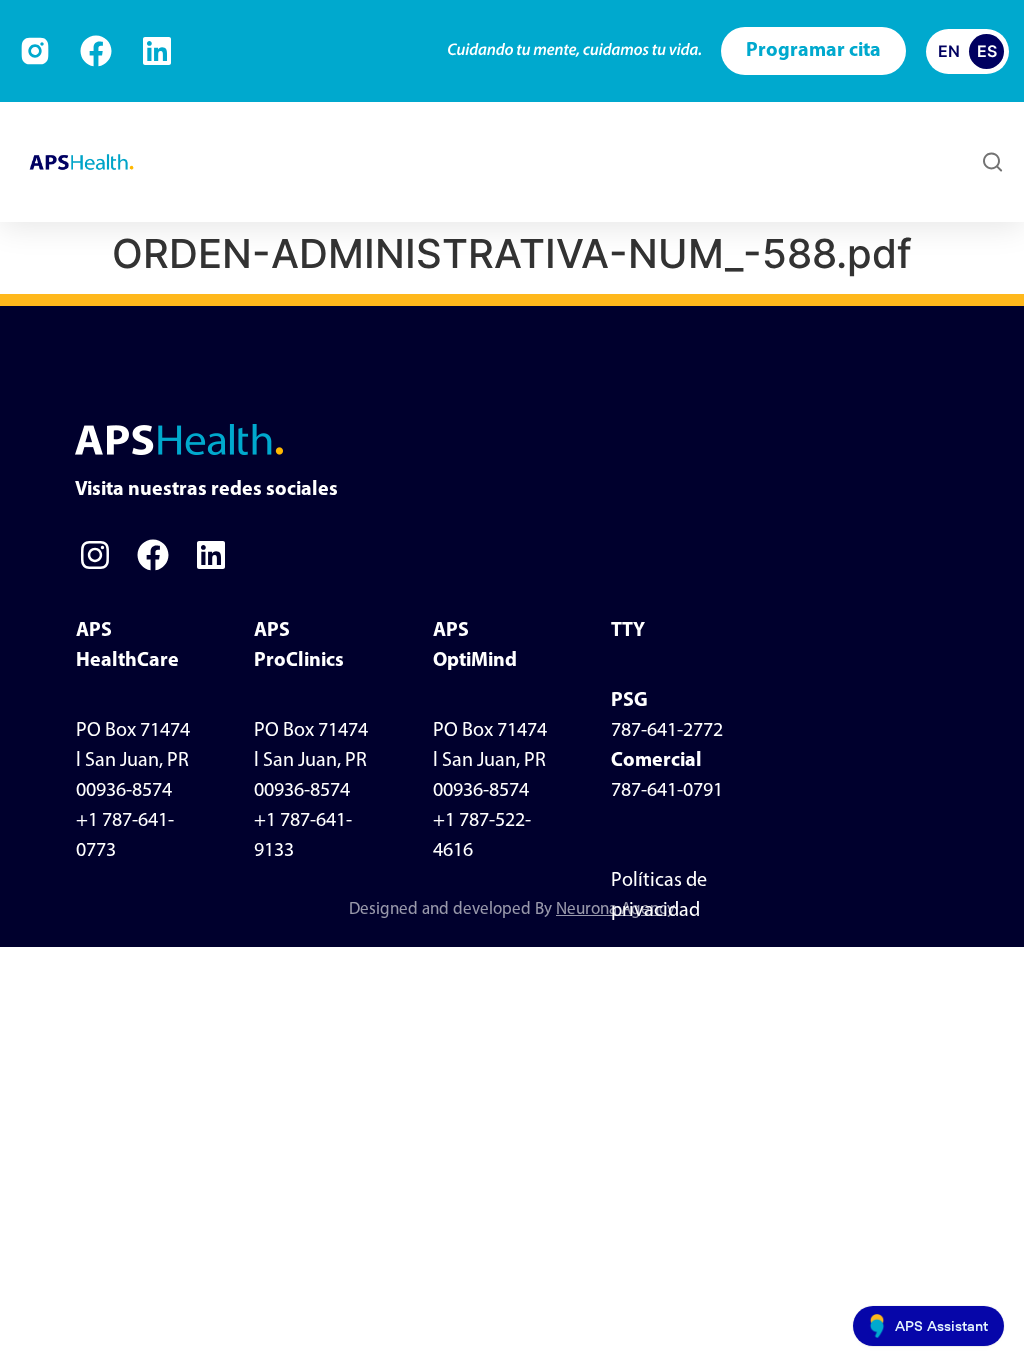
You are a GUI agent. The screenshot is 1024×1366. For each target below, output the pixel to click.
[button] (607, 162)
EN (949, 51)
